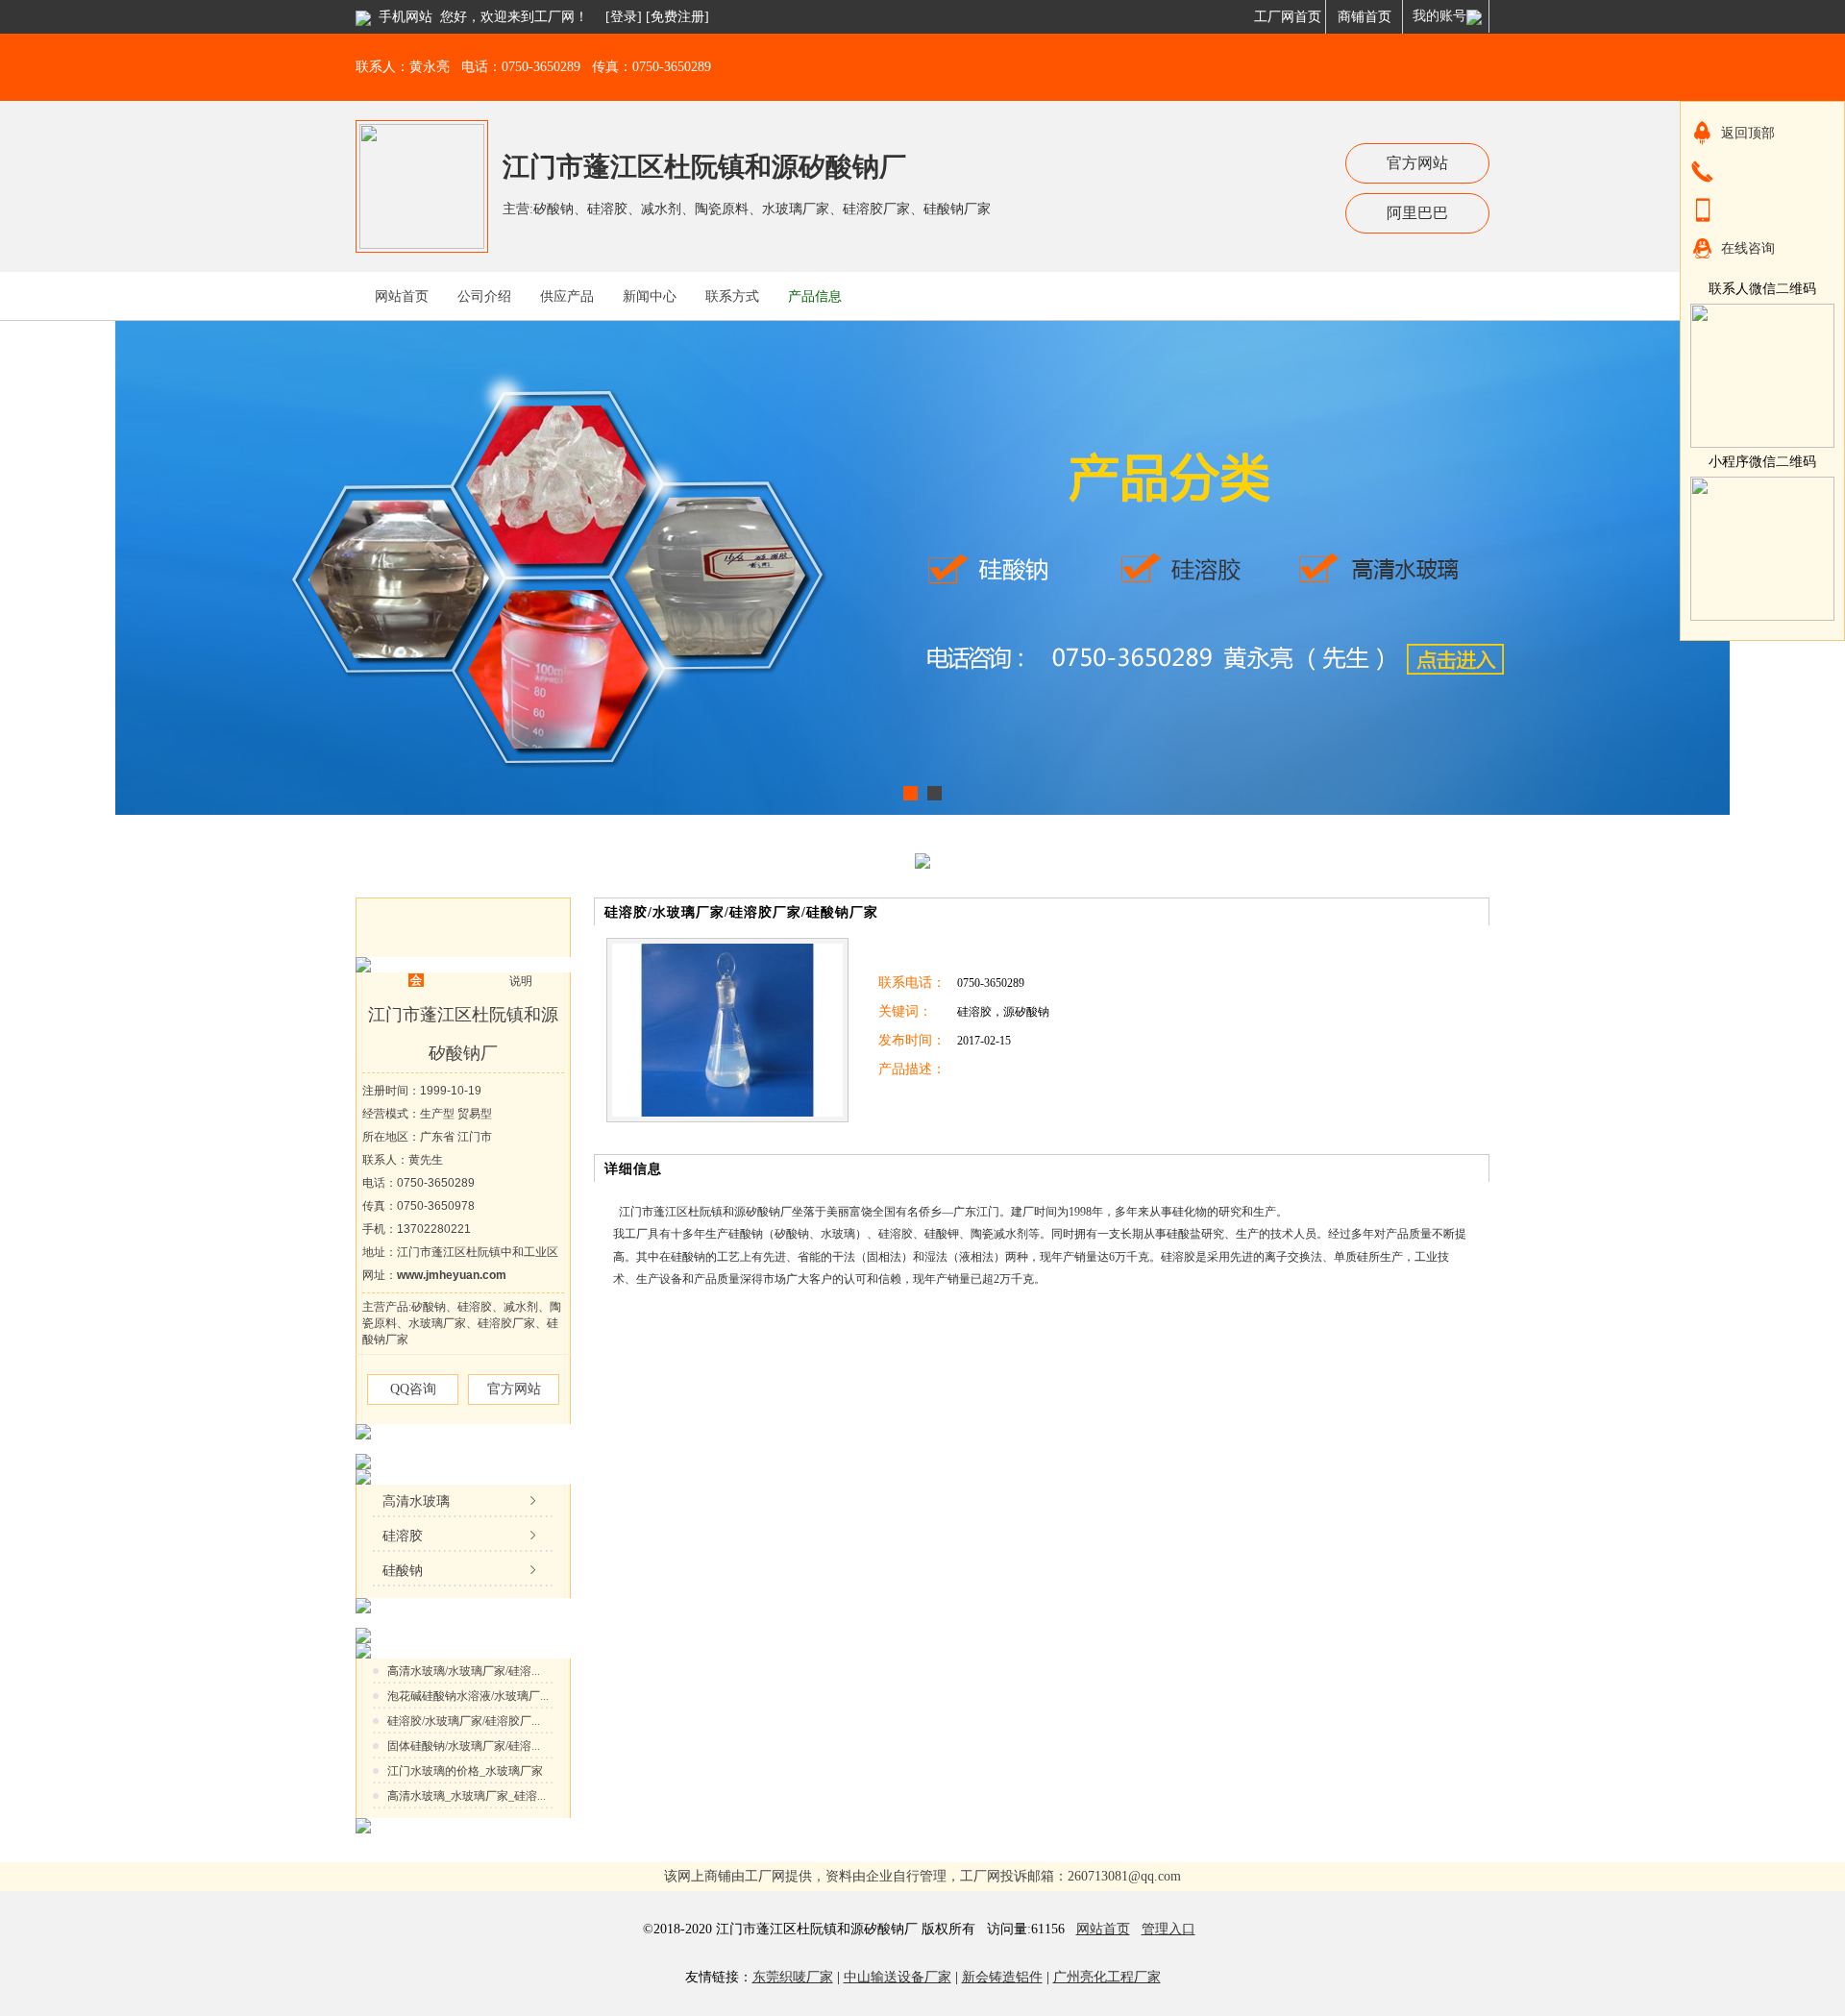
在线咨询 (1748, 248)
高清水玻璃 (416, 1501)
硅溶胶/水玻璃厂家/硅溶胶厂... (464, 1721)
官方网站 (1417, 163)
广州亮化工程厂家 (1107, 1977)
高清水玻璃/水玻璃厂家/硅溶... (464, 1671)
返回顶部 (1748, 133)
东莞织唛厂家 (793, 1977)
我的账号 (1439, 16)
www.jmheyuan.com (452, 1275)
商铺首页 (1365, 17)
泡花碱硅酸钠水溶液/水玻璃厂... (468, 1696)
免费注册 (677, 17)
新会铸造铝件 (1002, 1977)
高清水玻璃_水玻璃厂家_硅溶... (467, 1796)
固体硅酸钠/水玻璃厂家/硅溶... (464, 1746)
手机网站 (406, 17)
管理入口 (1168, 1929)
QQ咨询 (413, 1389)
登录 (624, 17)
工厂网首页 (1288, 17)
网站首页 (1103, 1929)
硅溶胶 (403, 1536)
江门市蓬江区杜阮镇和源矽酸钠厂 (704, 167)
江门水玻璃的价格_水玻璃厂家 (465, 1771)
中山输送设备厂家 (898, 1977)
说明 (521, 981)
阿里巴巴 (1417, 213)
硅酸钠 (403, 1571)
